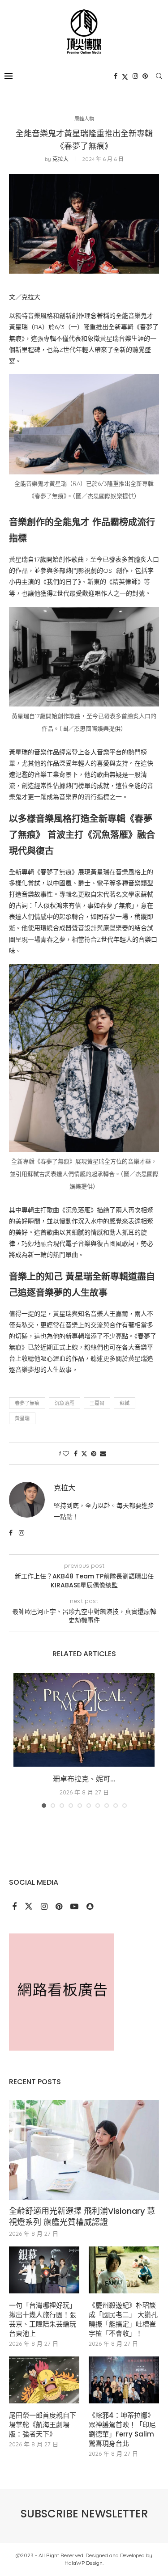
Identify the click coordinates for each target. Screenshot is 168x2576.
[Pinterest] (145, 76)
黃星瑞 (22, 1418)
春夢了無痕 (27, 1403)
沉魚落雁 (65, 1403)
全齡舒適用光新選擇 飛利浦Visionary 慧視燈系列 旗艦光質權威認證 (82, 2216)
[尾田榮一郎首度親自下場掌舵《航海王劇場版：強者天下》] (44, 2380)
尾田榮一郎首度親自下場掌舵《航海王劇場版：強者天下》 (43, 2425)
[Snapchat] (90, 1907)
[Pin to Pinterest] (94, 1454)
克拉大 (60, 159)
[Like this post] (66, 1454)
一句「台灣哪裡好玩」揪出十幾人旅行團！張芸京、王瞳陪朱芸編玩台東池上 (43, 2319)
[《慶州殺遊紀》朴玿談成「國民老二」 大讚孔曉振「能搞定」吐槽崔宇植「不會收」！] (124, 2270)
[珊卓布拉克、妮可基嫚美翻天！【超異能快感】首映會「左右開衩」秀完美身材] (84, 1720)
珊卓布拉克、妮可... (84, 1779)
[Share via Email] (103, 1454)
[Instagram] (135, 76)
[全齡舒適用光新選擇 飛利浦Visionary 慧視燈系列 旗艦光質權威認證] (84, 2150)
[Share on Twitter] (84, 1454)
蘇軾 (125, 1403)
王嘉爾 (97, 1403)
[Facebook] (116, 76)
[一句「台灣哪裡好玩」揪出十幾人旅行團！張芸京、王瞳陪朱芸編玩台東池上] (44, 2270)
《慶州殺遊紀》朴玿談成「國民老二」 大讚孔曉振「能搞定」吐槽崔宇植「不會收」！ (123, 2319)
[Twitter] (125, 76)
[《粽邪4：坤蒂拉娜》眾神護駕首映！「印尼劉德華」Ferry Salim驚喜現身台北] (124, 2380)
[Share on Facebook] (76, 1454)
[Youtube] (75, 1907)
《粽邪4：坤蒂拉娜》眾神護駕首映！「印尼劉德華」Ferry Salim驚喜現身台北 (122, 2429)
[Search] (159, 76)
